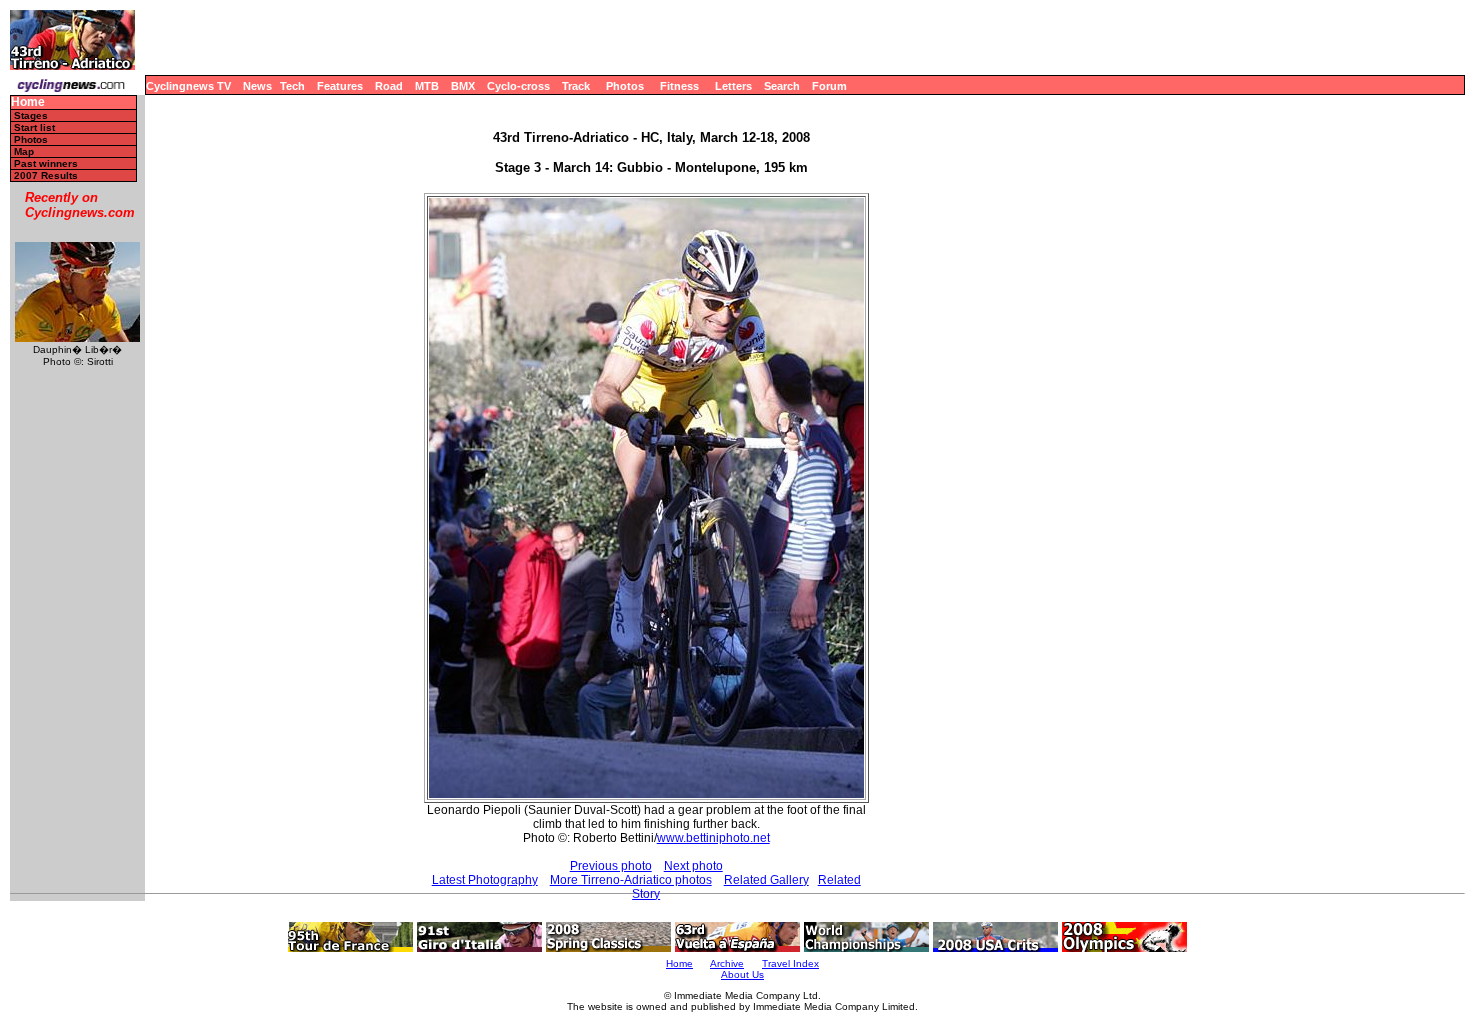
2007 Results (46, 175)
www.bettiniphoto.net (713, 838)
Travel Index (790, 963)
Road (389, 86)
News (257, 86)
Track (576, 86)
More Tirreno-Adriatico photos (631, 880)
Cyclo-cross (518, 86)
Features (340, 86)
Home (28, 102)
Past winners (46, 163)
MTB (427, 86)
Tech (292, 86)
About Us (742, 974)
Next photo (693, 866)
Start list (34, 127)
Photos (625, 86)
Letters (733, 86)
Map (24, 151)
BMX (463, 86)
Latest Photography (485, 880)
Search (782, 86)
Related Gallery (766, 880)
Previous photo (611, 866)
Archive (727, 963)
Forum (829, 86)
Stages (31, 115)
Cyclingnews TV (188, 86)
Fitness (679, 86)
